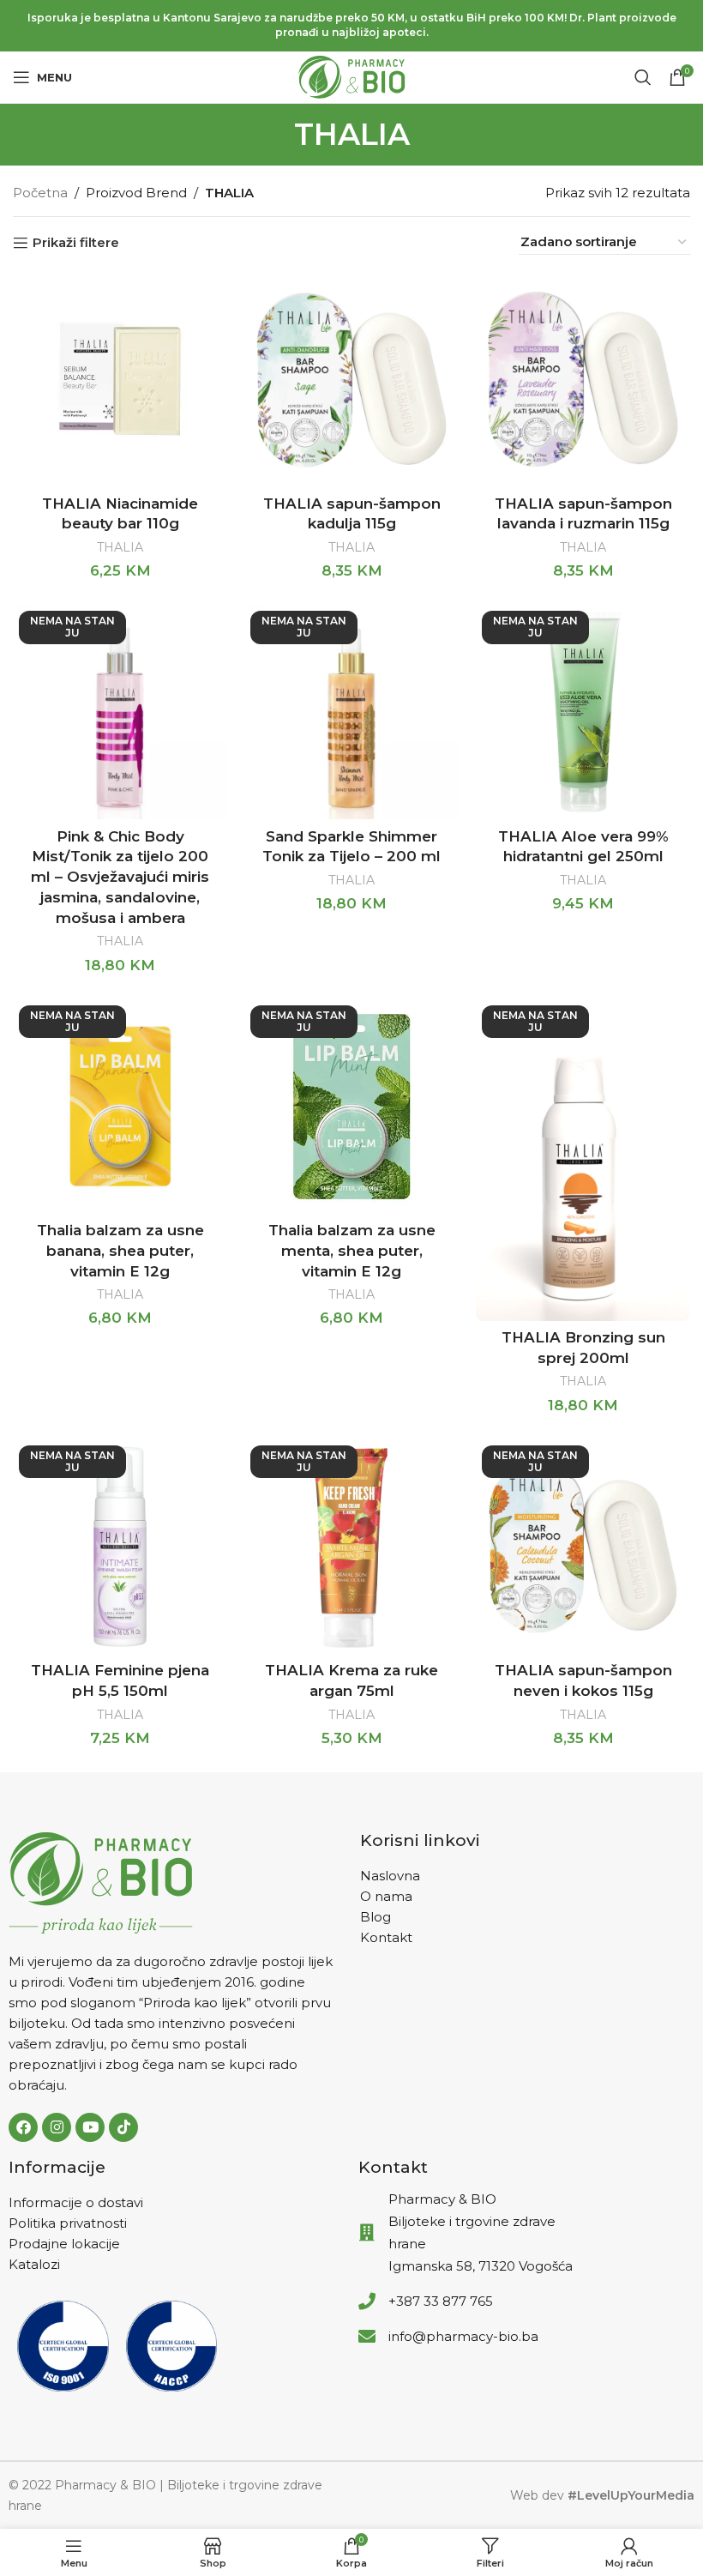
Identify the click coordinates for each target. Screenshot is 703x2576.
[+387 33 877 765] (367, 2302)
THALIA (120, 547)
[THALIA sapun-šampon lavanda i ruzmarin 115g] (583, 379)
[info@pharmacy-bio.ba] (367, 2337)
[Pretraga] (643, 77)
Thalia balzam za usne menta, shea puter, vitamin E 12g (352, 1251)
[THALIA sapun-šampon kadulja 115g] (351, 379)
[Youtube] (90, 2127)
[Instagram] (57, 2127)
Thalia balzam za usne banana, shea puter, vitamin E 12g (120, 1251)
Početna (40, 193)
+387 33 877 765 (441, 2301)
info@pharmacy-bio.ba (463, 2336)
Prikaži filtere (76, 243)
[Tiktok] (123, 2127)
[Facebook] (23, 2127)
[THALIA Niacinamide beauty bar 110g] (120, 379)
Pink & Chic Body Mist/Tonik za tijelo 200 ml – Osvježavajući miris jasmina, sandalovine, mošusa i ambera (120, 877)
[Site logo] (352, 76)
